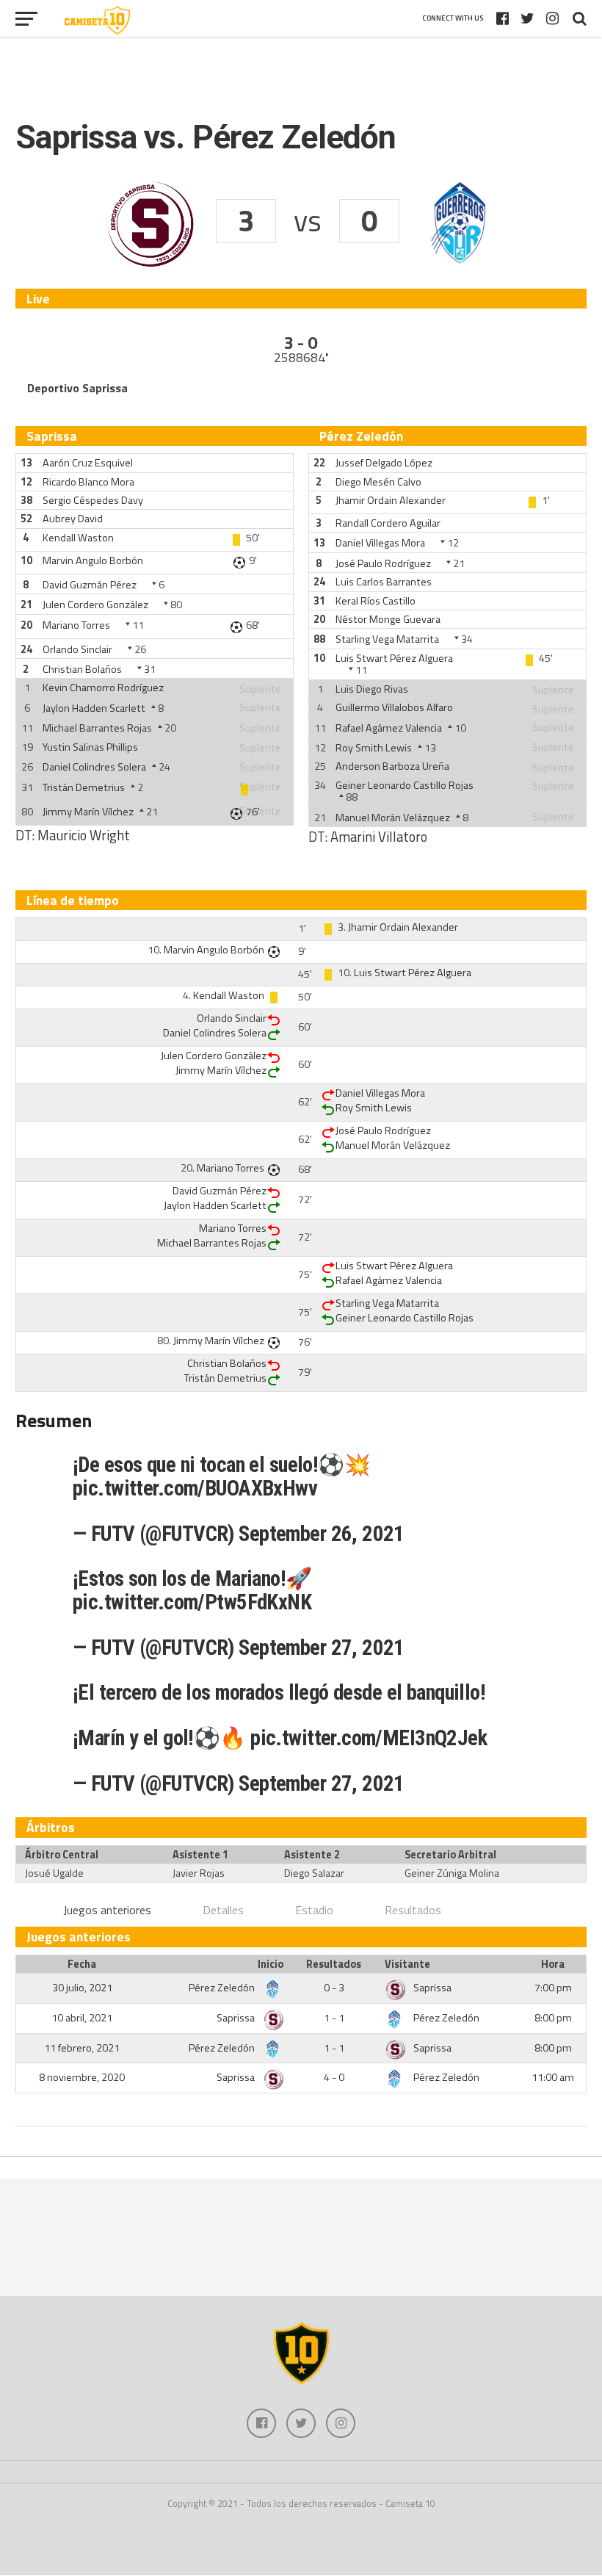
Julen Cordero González (95, 605)
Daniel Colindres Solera (94, 767)
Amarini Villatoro (379, 837)
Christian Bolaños (82, 669)
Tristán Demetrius (84, 787)
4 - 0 (334, 2077)
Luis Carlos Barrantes (384, 582)
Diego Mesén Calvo (378, 482)
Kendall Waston (78, 538)
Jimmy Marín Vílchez (88, 812)
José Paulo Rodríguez (383, 563)
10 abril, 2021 (82, 2018)
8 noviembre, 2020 (82, 2077)
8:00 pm (553, 2018)
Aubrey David (73, 519)
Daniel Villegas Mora (380, 543)
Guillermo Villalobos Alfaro (394, 707)
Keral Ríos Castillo (376, 601)
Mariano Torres (76, 625)
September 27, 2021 (322, 1648)
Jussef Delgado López (384, 463)
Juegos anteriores (107, 1910)
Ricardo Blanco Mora (88, 482)
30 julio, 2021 (82, 1988)
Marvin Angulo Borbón (93, 560)
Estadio (314, 1910)
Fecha (82, 1964)
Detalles (223, 1910)
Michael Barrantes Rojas (97, 728)
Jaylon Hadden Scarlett (94, 708)
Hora (553, 1964)
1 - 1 (334, 2018)
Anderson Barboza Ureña (392, 766)
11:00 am (553, 2077)
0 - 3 (334, 1988)
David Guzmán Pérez (90, 585)
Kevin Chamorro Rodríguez (103, 688)
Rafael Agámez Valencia (389, 728)
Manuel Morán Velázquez (393, 818)
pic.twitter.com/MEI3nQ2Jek (369, 1738)
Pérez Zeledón (223, 1988)
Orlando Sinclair (77, 649)
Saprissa (432, 1988)
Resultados (413, 1910)
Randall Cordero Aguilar (388, 523)
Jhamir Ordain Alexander (391, 500)
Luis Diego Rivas (372, 689)
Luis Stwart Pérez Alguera (394, 658)
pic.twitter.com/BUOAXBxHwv (195, 1488)
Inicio (271, 1964)
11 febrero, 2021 (82, 2048)
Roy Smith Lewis (374, 748)
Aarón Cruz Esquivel (88, 463)
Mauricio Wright (84, 835)
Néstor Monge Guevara (388, 619)
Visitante (407, 1964)
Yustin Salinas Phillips (90, 747)
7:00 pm (553, 1988)
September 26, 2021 (322, 1534)
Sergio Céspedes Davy (93, 500)
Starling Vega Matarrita (387, 639)
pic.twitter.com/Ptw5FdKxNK (192, 1602)
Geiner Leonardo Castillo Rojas (405, 785)
